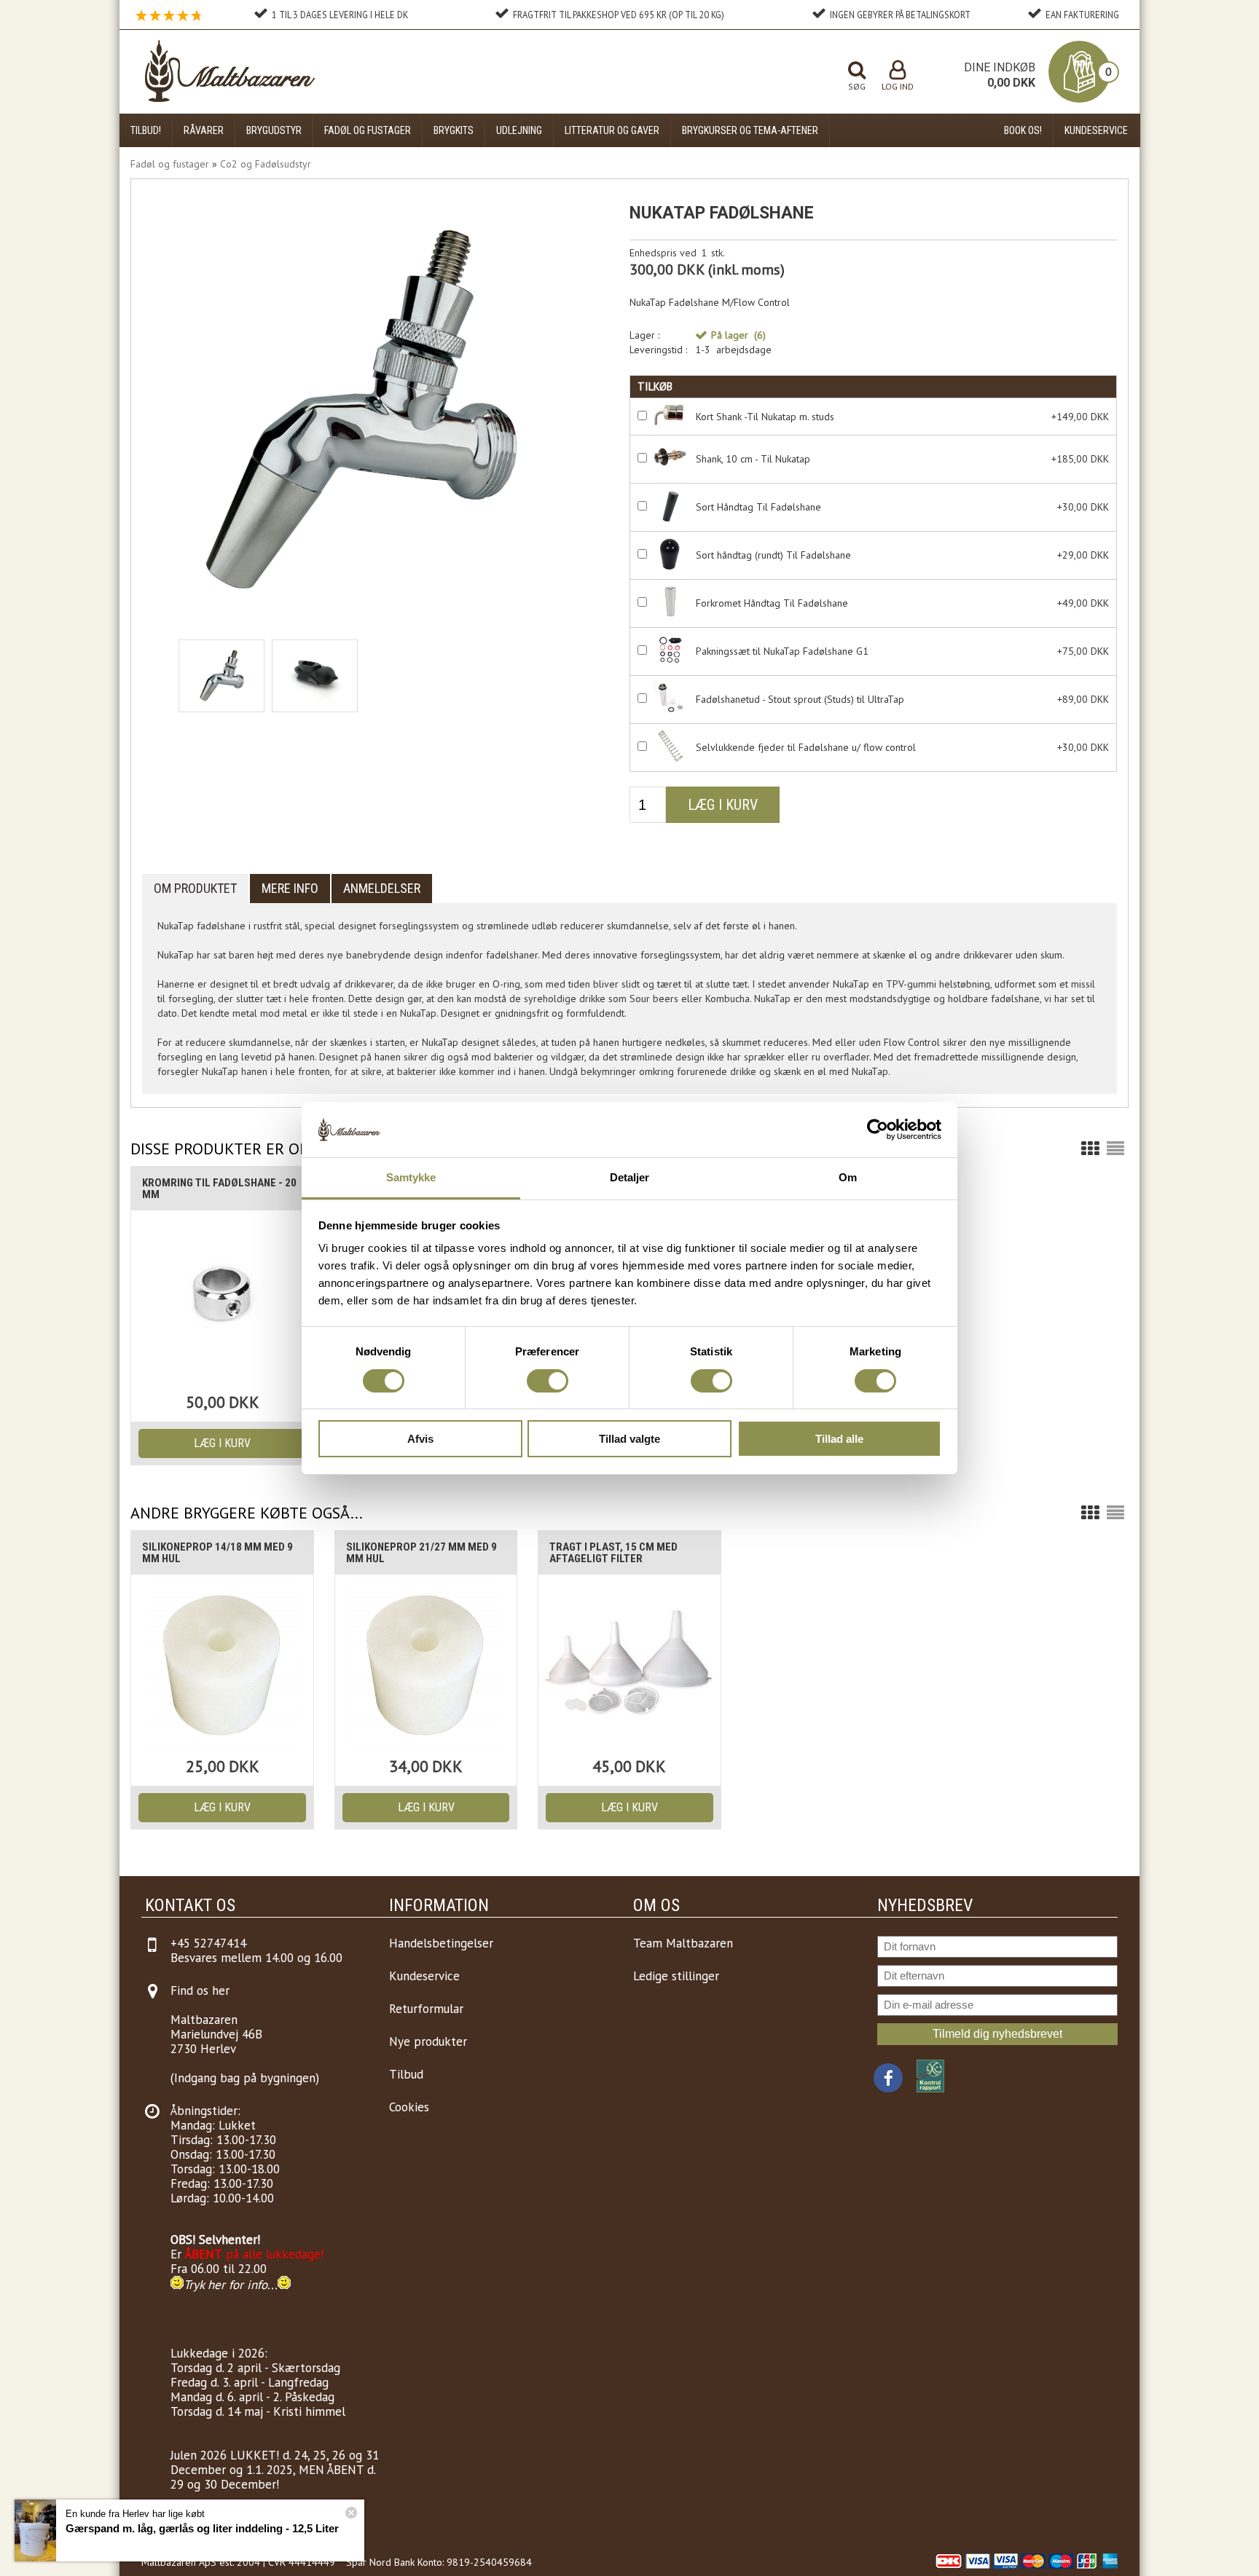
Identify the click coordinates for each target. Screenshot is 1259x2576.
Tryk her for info (225, 2285)
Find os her (200, 1990)
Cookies (409, 2107)
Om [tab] (848, 1177)
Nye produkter (428, 2041)
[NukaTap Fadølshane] (221, 676)
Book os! (1023, 130)
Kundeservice (1096, 130)
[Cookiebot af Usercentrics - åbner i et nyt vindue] (878, 1130)
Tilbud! (146, 130)
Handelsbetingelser (441, 1943)
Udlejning (519, 130)
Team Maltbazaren (683, 1943)
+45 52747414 (208, 1943)
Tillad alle (839, 1439)
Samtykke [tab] (411, 1177)
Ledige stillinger (676, 1976)
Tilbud (406, 2074)
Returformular (426, 2009)
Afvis (420, 1439)
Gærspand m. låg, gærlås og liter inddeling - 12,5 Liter (202, 2528)
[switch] (548, 1381)
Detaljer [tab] (630, 1177)
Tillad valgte (629, 1439)
